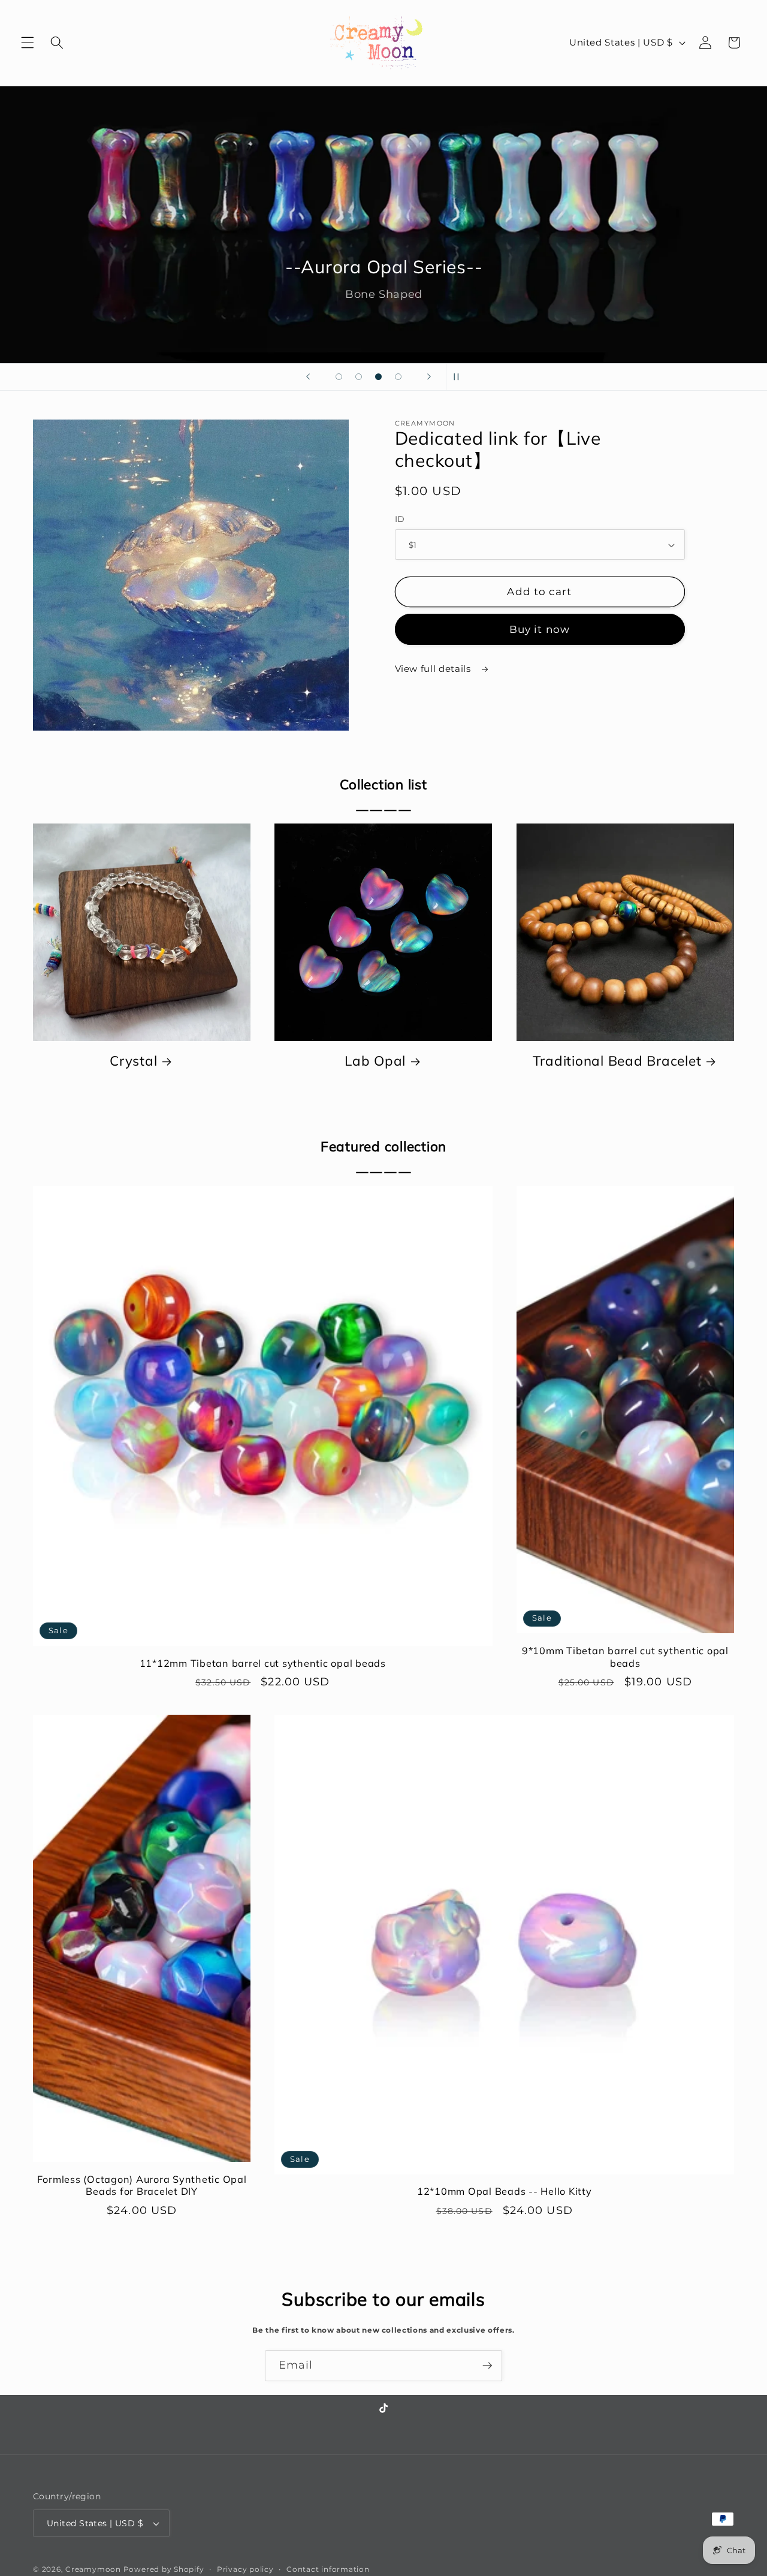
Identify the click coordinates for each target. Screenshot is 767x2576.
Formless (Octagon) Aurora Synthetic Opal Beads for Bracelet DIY (142, 2185)
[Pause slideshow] (459, 377)
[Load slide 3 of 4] (378, 377)
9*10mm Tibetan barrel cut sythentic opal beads (625, 1657)
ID (400, 519)
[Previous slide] (308, 377)
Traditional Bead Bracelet (617, 1061)
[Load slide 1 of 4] (339, 377)
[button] (28, 43)
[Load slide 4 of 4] (398, 377)
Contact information (328, 2569)
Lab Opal (375, 1061)
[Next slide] (429, 377)
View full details (434, 669)
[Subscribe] (487, 2366)
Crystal (133, 1061)
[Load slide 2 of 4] (359, 377)
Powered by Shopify (164, 2569)
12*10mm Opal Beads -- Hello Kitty (505, 2191)
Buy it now (540, 629)
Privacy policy (245, 2569)
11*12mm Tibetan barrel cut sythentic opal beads (263, 1663)
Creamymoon (93, 2569)
